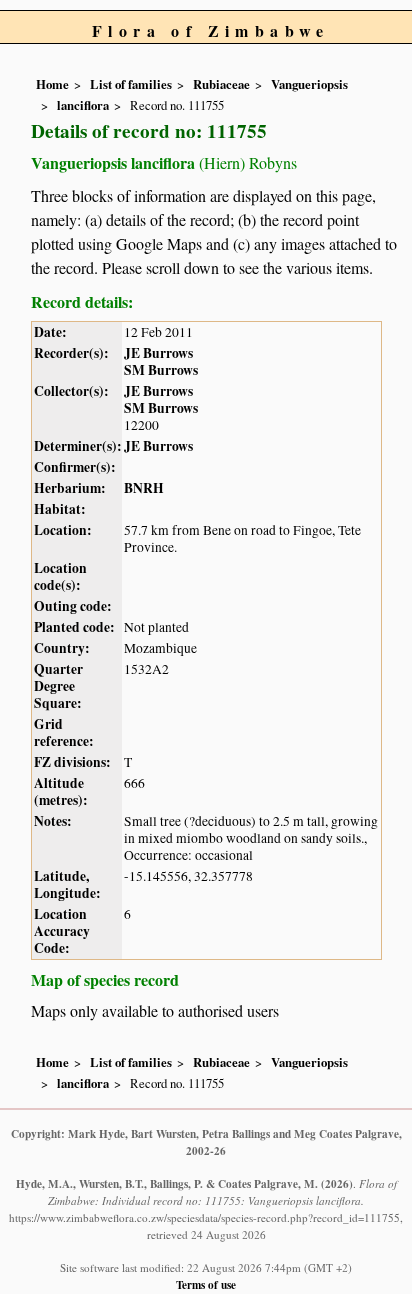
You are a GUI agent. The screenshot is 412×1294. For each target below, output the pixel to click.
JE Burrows (158, 353)
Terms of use (206, 1284)
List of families (131, 84)
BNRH (144, 488)
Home (52, 84)
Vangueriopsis (309, 84)
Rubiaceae (221, 84)
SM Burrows (161, 370)
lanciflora (83, 105)
